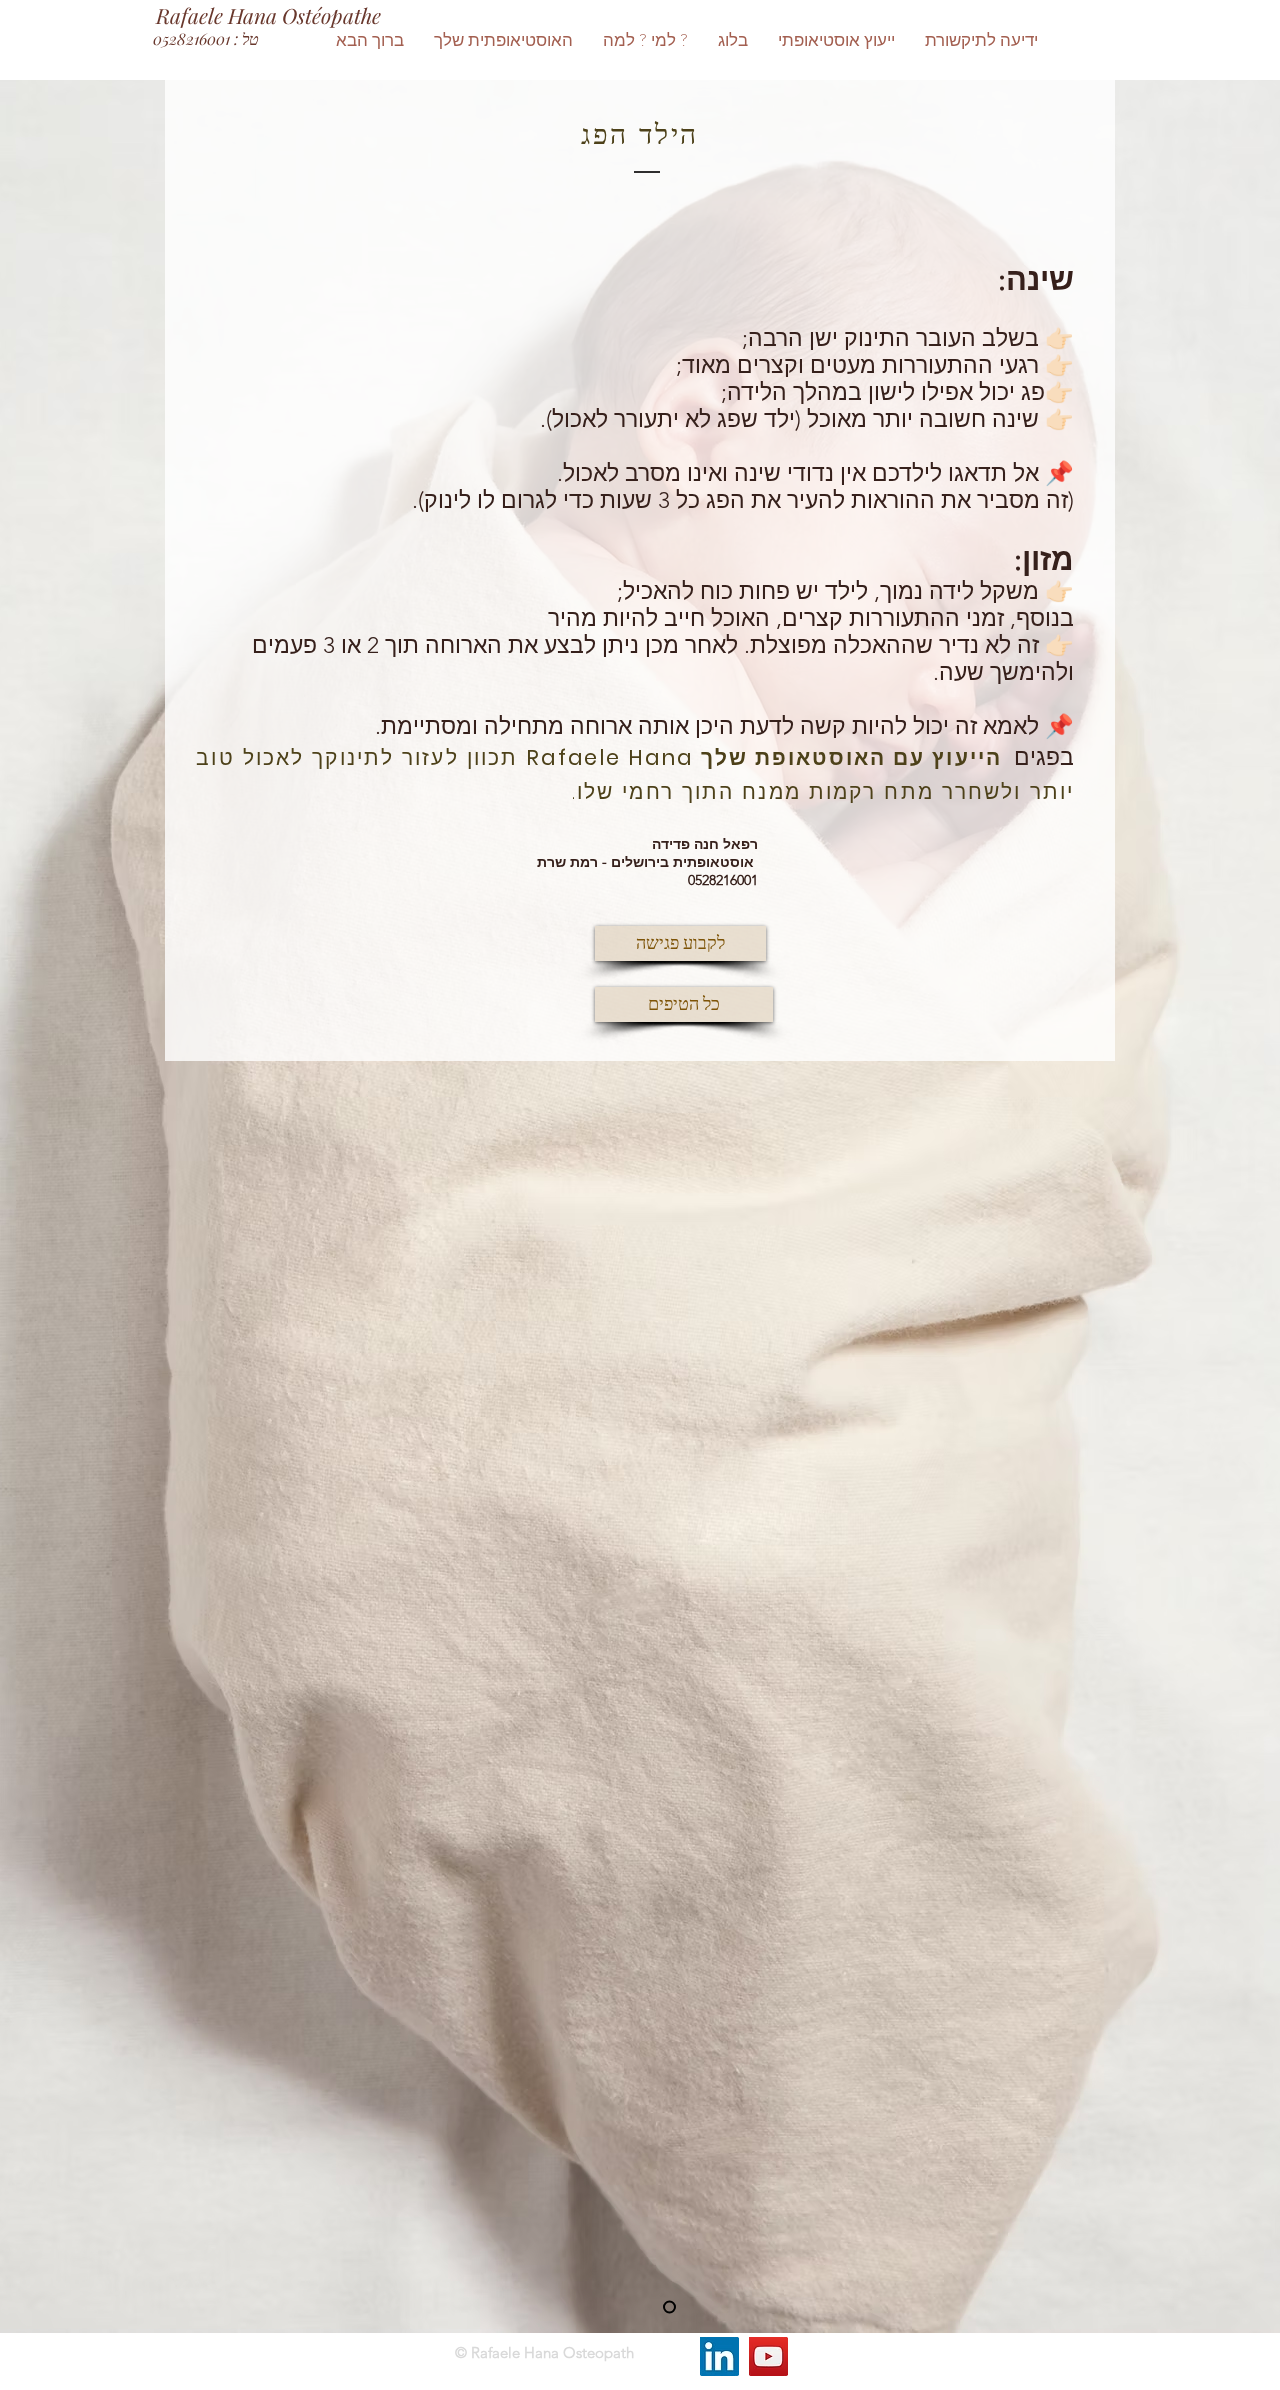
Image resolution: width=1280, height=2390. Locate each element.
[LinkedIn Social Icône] (719, 2356)
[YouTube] (768, 2356)
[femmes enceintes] (669, 2307)
